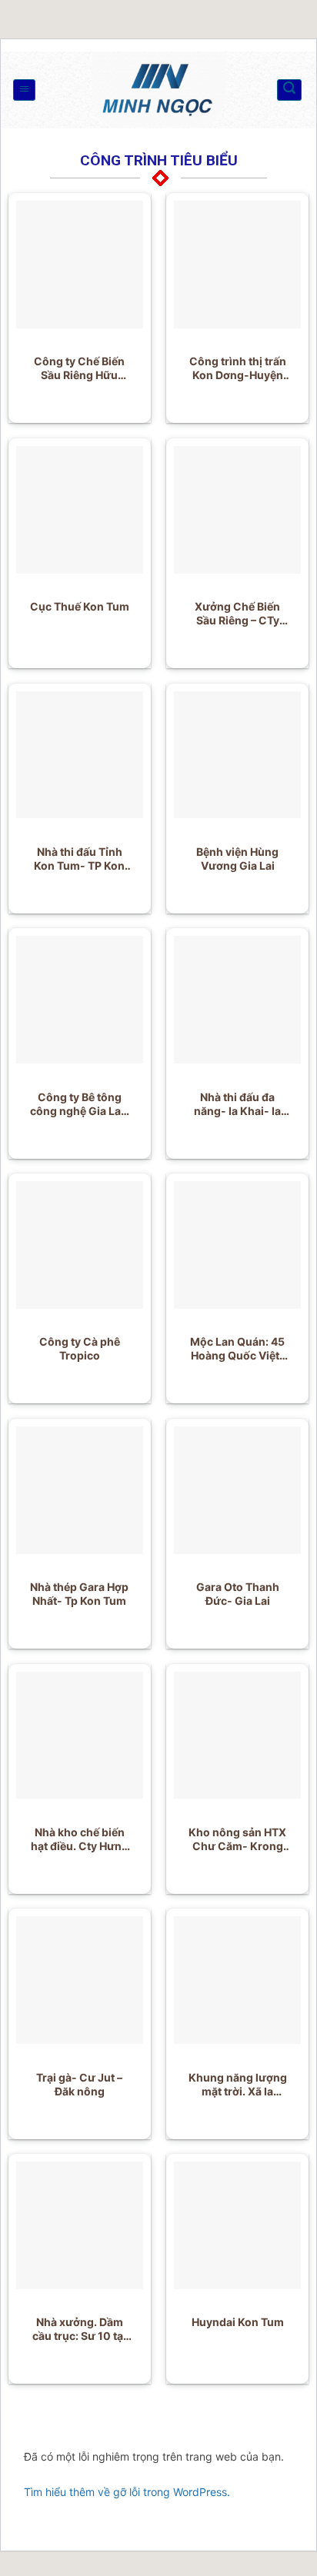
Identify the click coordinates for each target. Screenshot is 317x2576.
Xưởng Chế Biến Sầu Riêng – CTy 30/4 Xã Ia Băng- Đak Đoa (238, 614)
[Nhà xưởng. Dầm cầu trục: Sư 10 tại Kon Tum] (80, 2225)
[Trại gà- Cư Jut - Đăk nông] (80, 1980)
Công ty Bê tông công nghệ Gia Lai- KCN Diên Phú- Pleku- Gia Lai (80, 1104)
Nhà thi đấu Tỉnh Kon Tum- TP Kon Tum (79, 859)
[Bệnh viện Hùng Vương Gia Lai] (238, 755)
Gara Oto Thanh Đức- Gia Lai (238, 1594)
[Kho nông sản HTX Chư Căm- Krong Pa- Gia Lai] (238, 1736)
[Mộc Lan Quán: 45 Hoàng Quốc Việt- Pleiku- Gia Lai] (238, 1245)
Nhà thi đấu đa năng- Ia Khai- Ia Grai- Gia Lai (237, 1104)
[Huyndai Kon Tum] (238, 2225)
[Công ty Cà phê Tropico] (80, 1245)
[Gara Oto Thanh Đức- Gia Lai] (238, 1490)
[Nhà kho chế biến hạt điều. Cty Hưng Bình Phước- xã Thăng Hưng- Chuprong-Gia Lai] (80, 1736)
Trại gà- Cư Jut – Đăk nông (79, 2084)
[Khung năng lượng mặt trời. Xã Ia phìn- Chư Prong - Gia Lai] (238, 1980)
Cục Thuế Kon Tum (80, 606)
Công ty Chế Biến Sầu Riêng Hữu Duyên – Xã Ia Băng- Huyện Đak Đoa (79, 368)
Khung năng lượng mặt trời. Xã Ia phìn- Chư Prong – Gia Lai (238, 2085)
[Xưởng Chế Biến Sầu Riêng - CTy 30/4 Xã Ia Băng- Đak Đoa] (238, 510)
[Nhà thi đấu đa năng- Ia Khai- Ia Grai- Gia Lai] (238, 1000)
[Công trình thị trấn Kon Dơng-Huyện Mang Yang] (238, 265)
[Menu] (24, 90)
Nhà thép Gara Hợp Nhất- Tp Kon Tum (79, 1594)
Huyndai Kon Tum (238, 2322)
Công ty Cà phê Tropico (80, 1348)
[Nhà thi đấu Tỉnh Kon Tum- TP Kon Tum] (80, 755)
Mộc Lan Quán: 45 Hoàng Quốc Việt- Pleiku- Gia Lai (237, 1349)
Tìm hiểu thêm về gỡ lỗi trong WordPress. (127, 2492)
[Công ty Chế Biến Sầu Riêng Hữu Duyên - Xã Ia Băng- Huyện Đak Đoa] (80, 265)
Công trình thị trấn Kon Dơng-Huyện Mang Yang (238, 368)
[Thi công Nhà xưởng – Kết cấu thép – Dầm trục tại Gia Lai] (159, 90)
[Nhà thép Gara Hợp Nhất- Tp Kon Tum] (80, 1490)
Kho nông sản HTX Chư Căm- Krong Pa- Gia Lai (237, 1839)
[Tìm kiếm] (289, 90)
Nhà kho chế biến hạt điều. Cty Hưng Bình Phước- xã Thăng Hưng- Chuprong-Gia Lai (80, 1839)
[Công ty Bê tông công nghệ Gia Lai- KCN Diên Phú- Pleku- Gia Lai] (80, 1000)
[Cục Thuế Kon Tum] (80, 510)
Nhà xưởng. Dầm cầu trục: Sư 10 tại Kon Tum (79, 2329)
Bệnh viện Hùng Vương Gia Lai (237, 859)
